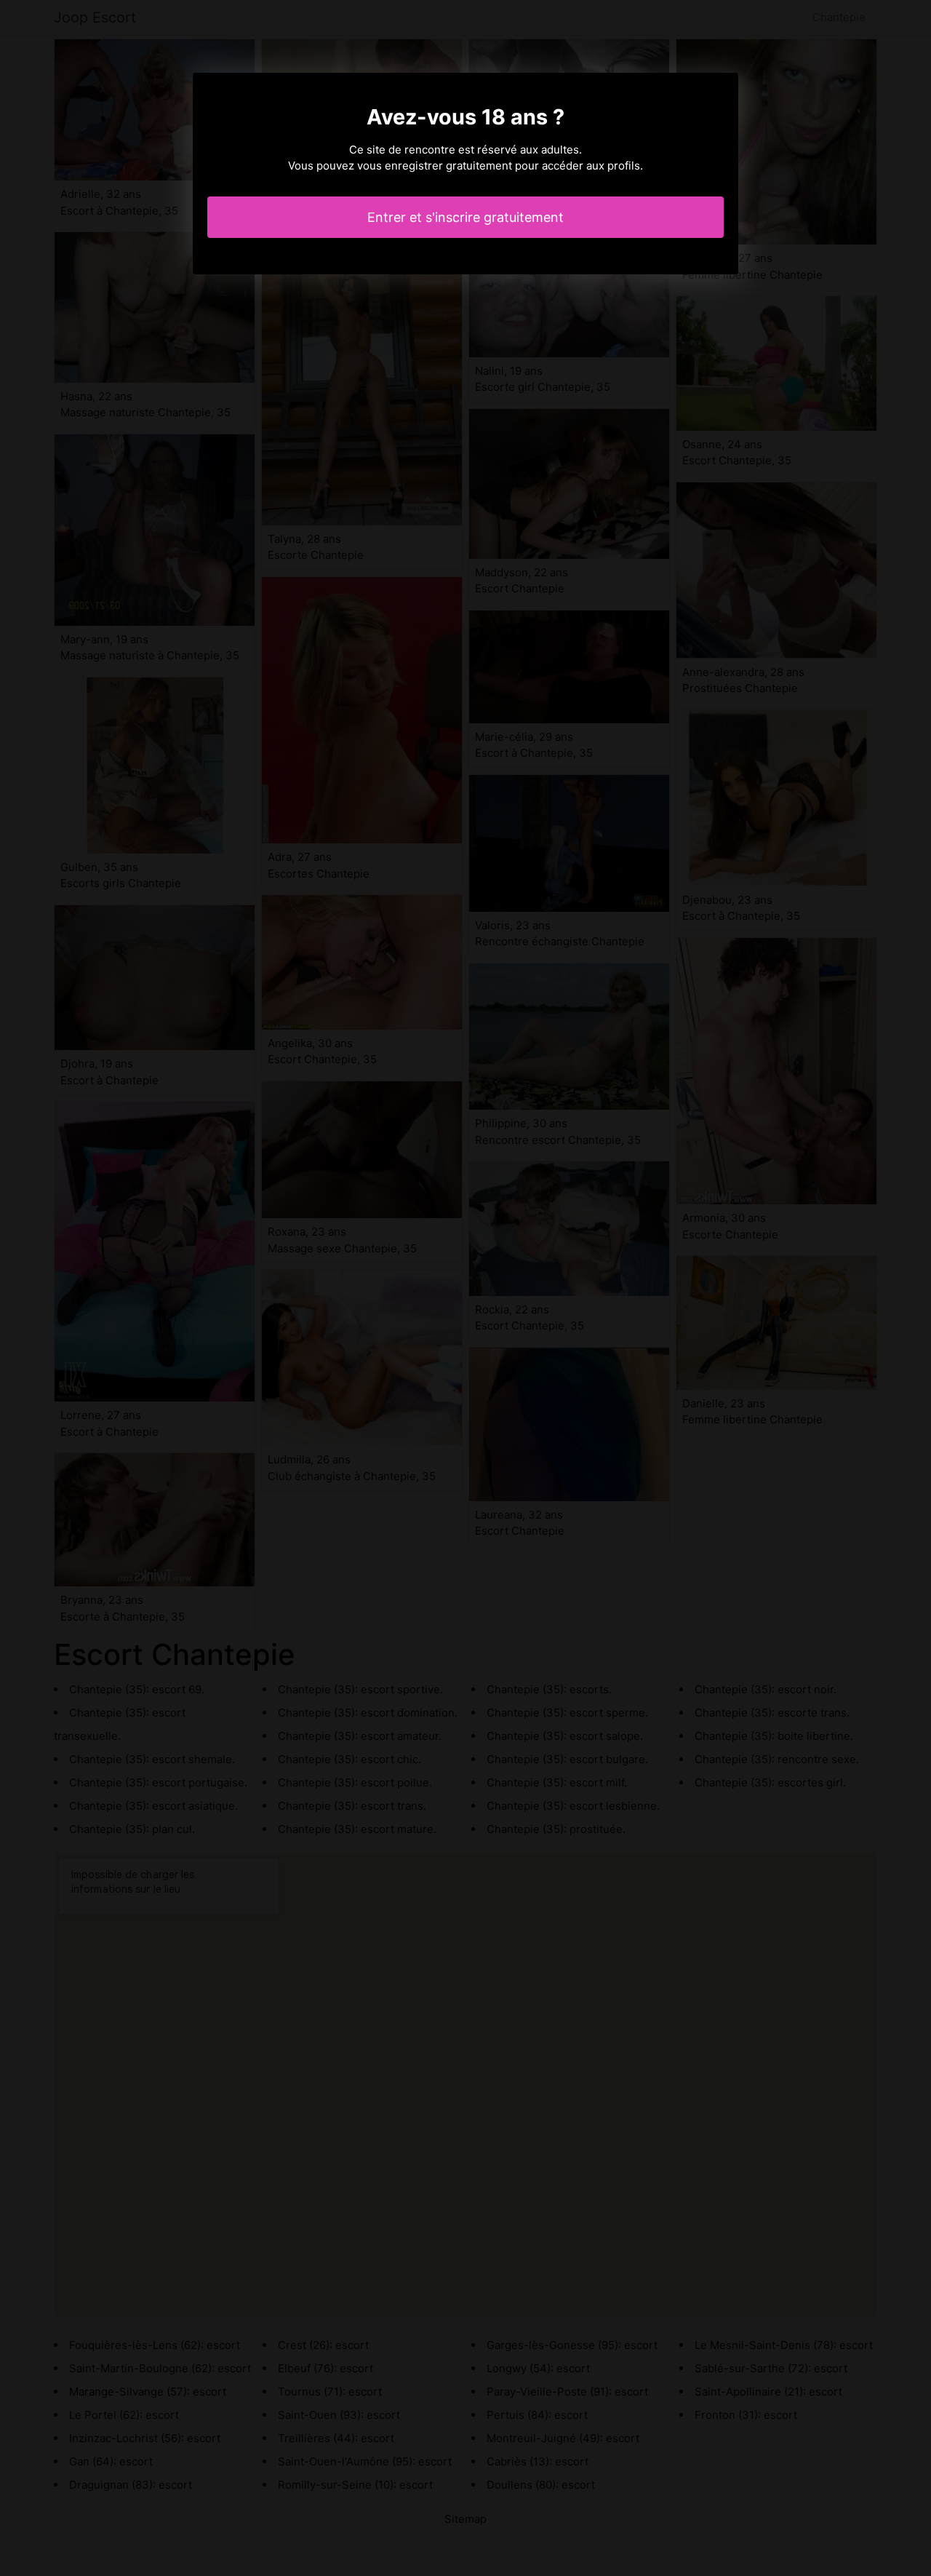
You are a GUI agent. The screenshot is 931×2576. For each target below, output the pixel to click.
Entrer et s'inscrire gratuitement (465, 217)
